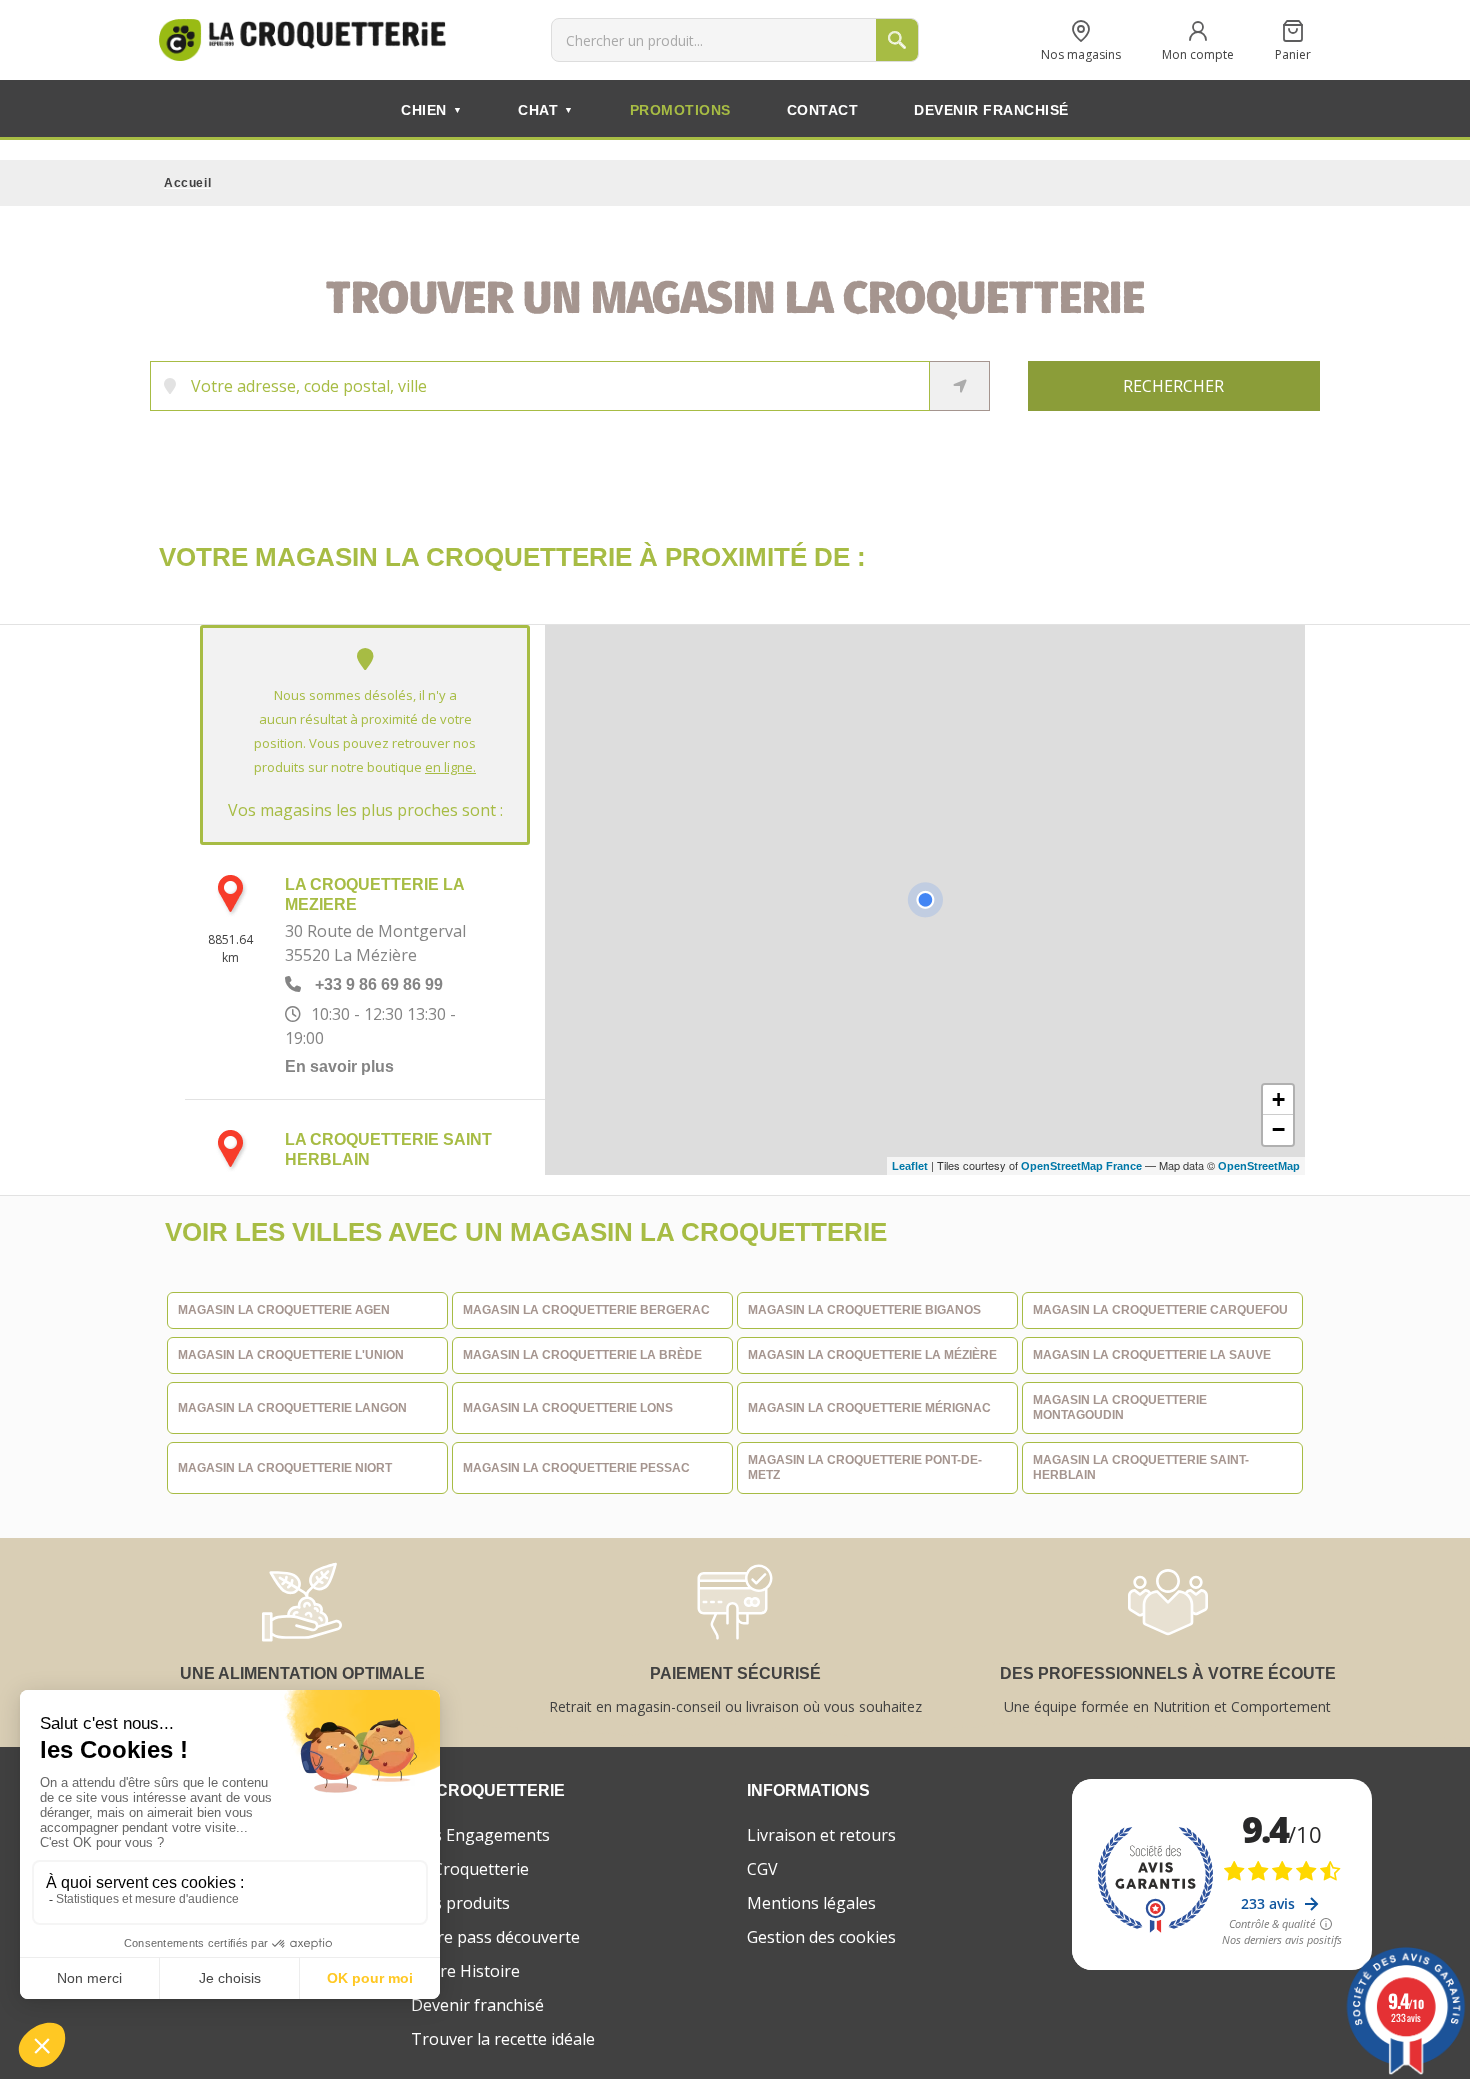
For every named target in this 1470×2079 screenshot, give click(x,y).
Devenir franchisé (477, 2005)
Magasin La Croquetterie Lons (568, 1408)
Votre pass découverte (495, 1937)
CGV (762, 1869)
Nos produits (460, 1903)
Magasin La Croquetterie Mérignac (869, 1408)
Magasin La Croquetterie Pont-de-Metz (865, 1467)
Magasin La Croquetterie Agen (284, 1310)
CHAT (546, 110)
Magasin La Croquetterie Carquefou (1160, 1310)
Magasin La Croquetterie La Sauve (1152, 1355)
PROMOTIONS (680, 110)
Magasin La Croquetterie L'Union (291, 1355)
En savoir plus (339, 1066)
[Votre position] (925, 900)
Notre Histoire (465, 1971)
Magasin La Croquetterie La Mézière (872, 1355)
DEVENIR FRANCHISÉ (991, 110)
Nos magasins (1081, 53)
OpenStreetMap (1259, 1166)
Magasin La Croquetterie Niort (285, 1468)
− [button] (1278, 1129)
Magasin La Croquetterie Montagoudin (1120, 1407)
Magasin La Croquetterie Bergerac (586, 1310)
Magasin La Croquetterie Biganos (864, 1310)
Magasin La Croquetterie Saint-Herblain (1141, 1467)
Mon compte (1198, 53)
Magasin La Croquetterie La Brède (582, 1355)
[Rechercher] (897, 40)
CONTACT (823, 110)
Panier (1293, 53)
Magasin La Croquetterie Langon (292, 1408)
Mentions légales (811, 1903)
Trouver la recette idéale (503, 2039)
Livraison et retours (821, 1835)
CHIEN (431, 110)
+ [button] (1278, 1099)
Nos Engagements (480, 1835)
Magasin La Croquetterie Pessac (576, 1468)
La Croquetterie (470, 1869)
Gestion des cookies (821, 1937)
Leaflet (910, 1166)
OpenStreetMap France (1081, 1166)
